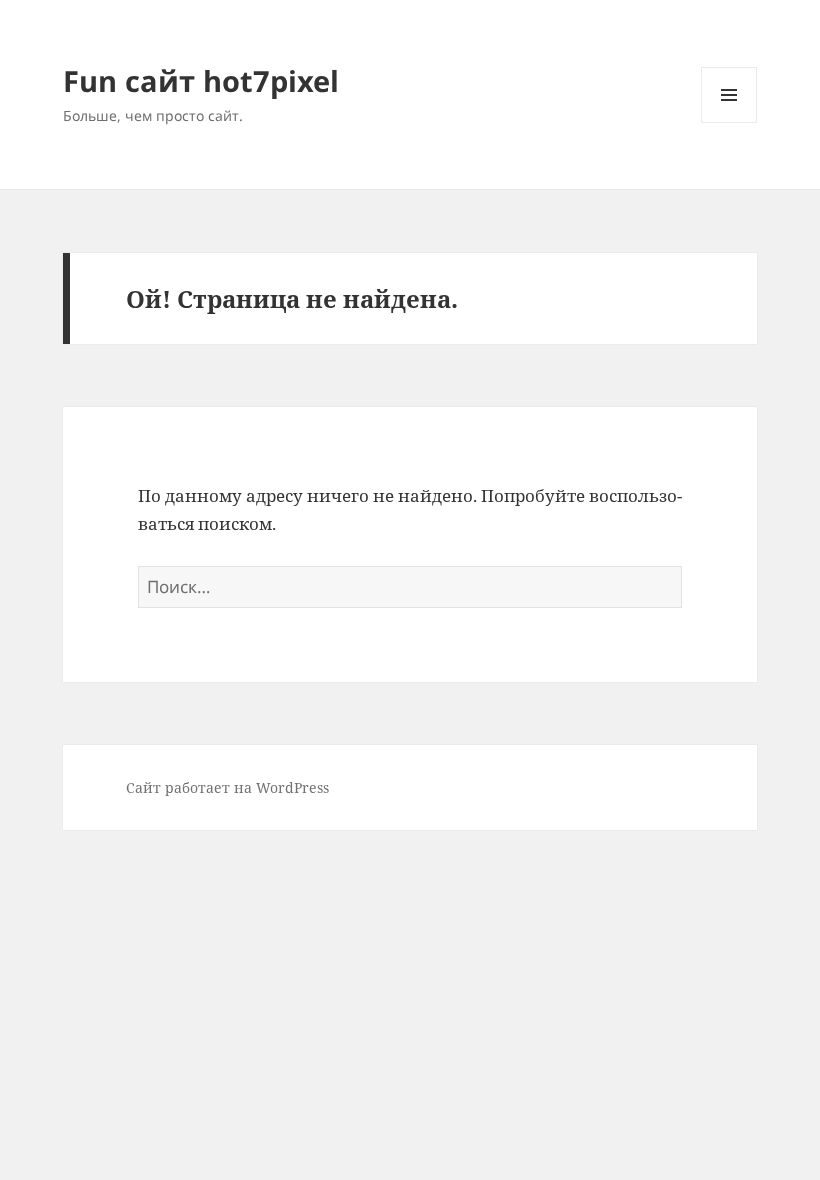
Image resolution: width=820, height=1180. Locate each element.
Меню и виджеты (729, 122)
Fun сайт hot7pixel (201, 80)
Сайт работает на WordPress (227, 787)
